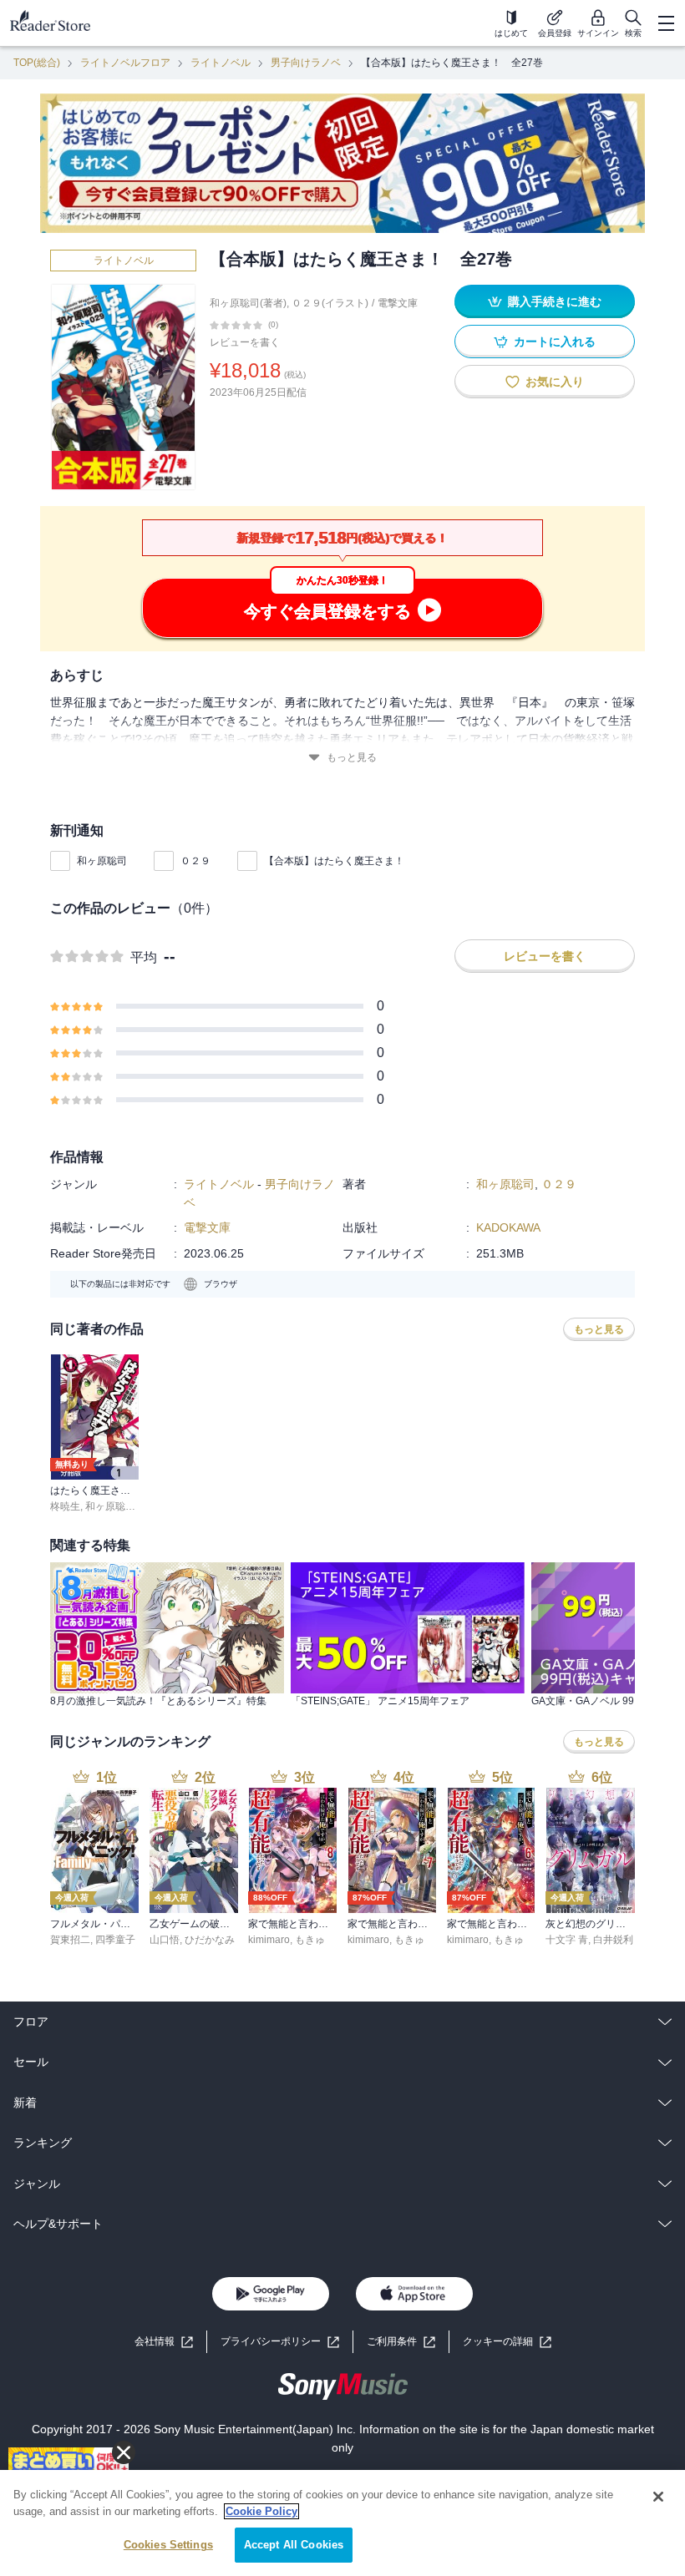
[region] (342, 2523)
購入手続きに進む (555, 301)
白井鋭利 (613, 1940)
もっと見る (352, 757)
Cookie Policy (261, 2511)
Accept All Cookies (294, 2545)
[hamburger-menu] (666, 23)
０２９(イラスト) (330, 303)
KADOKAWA (508, 1227)
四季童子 (115, 1940)
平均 (144, 957)
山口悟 (165, 1940)
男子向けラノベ (306, 63)
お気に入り (555, 382)
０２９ (195, 861)
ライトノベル (221, 63)
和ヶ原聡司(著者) (248, 303)
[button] (507, 2342)
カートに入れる (555, 342)
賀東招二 (70, 1940)
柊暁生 (65, 1506)
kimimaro (269, 1940)
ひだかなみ (210, 1940)
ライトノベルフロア (125, 63)
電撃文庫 (398, 303)
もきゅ (310, 1940)
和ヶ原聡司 (102, 861)
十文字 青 (567, 1940)
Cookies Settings (168, 2545)
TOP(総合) (37, 63)
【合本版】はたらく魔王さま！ (334, 861)
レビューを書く (245, 342)
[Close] (658, 2497)
